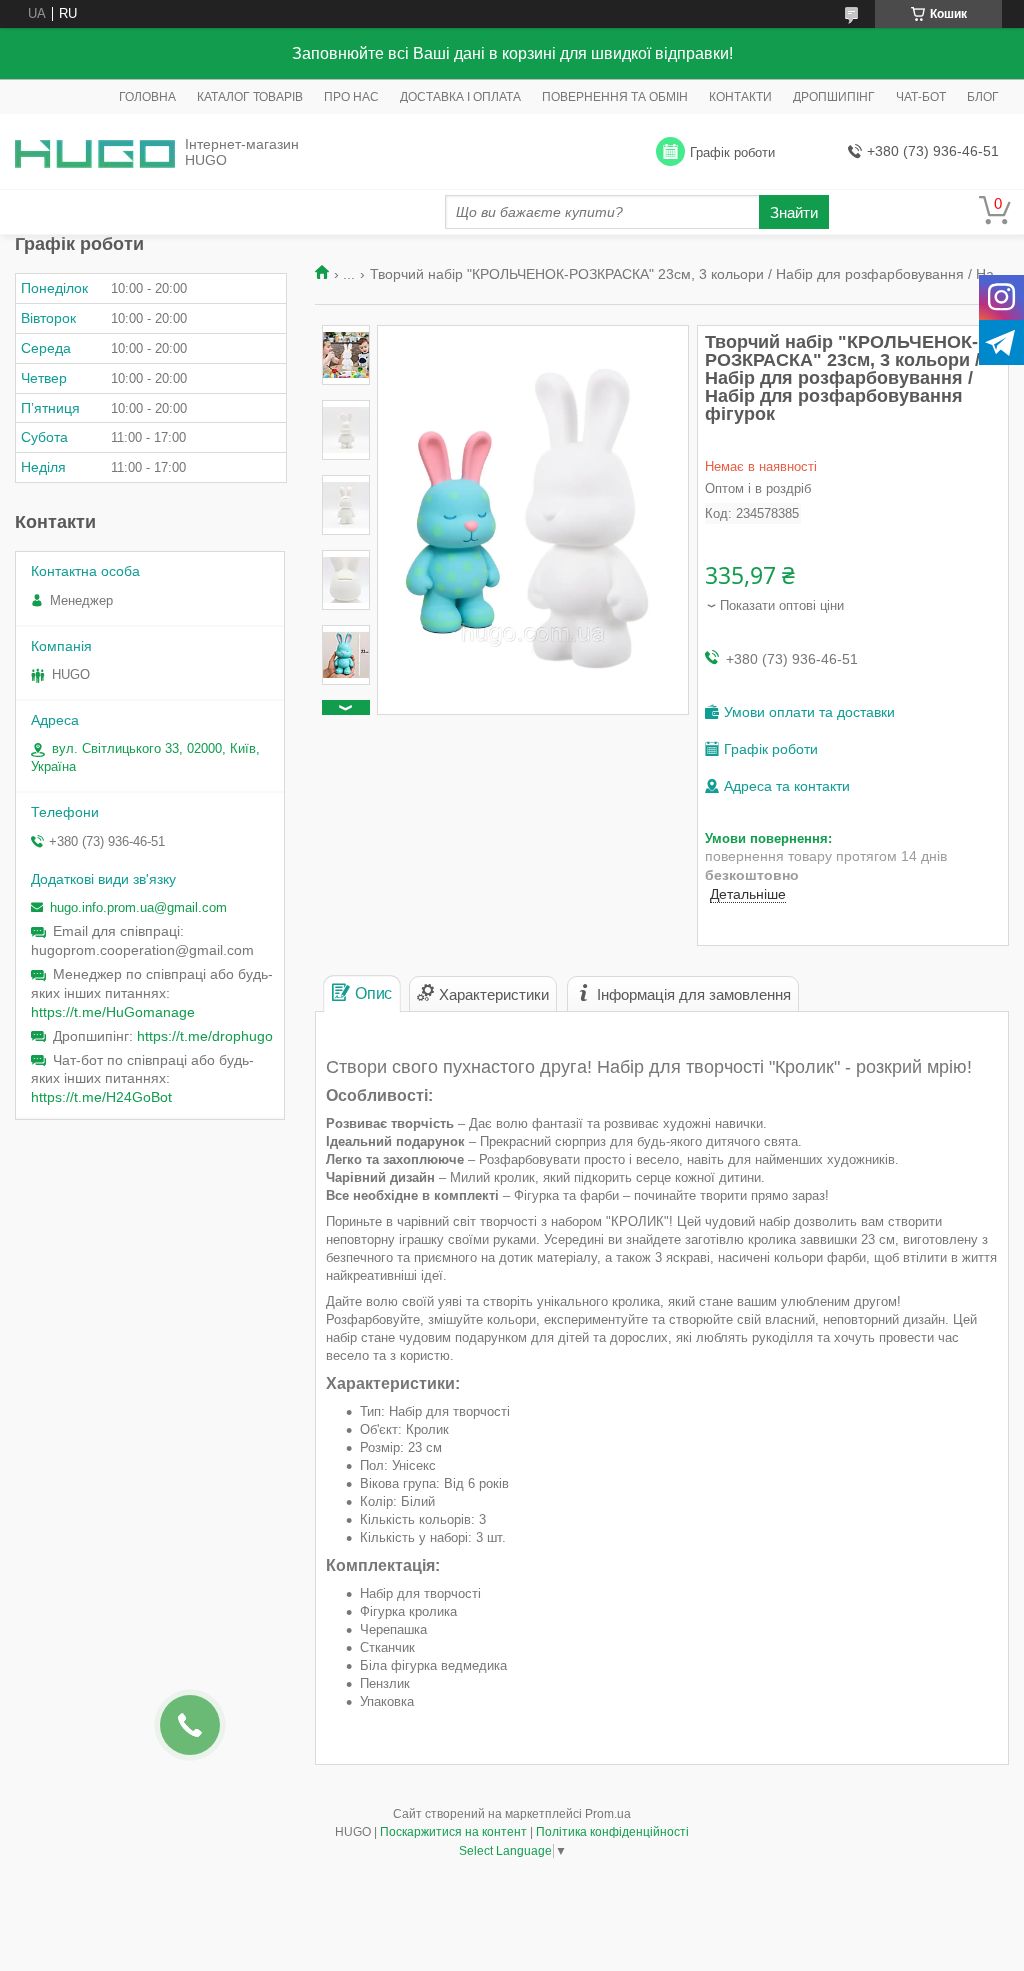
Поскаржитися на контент (453, 1832)
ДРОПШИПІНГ (834, 97)
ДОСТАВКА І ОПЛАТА (460, 97)
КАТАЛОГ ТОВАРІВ (250, 97)
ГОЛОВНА (147, 97)
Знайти (794, 212)
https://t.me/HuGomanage (113, 1012)
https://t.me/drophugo (205, 1036)
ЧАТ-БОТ (921, 97)
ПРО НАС (351, 97)
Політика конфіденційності (612, 1832)
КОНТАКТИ (740, 97)
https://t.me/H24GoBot (101, 1097)
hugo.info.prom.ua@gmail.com (138, 907)
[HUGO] (95, 152)
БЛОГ (983, 97)
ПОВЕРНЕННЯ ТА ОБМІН (615, 97)
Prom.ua (608, 1814)
